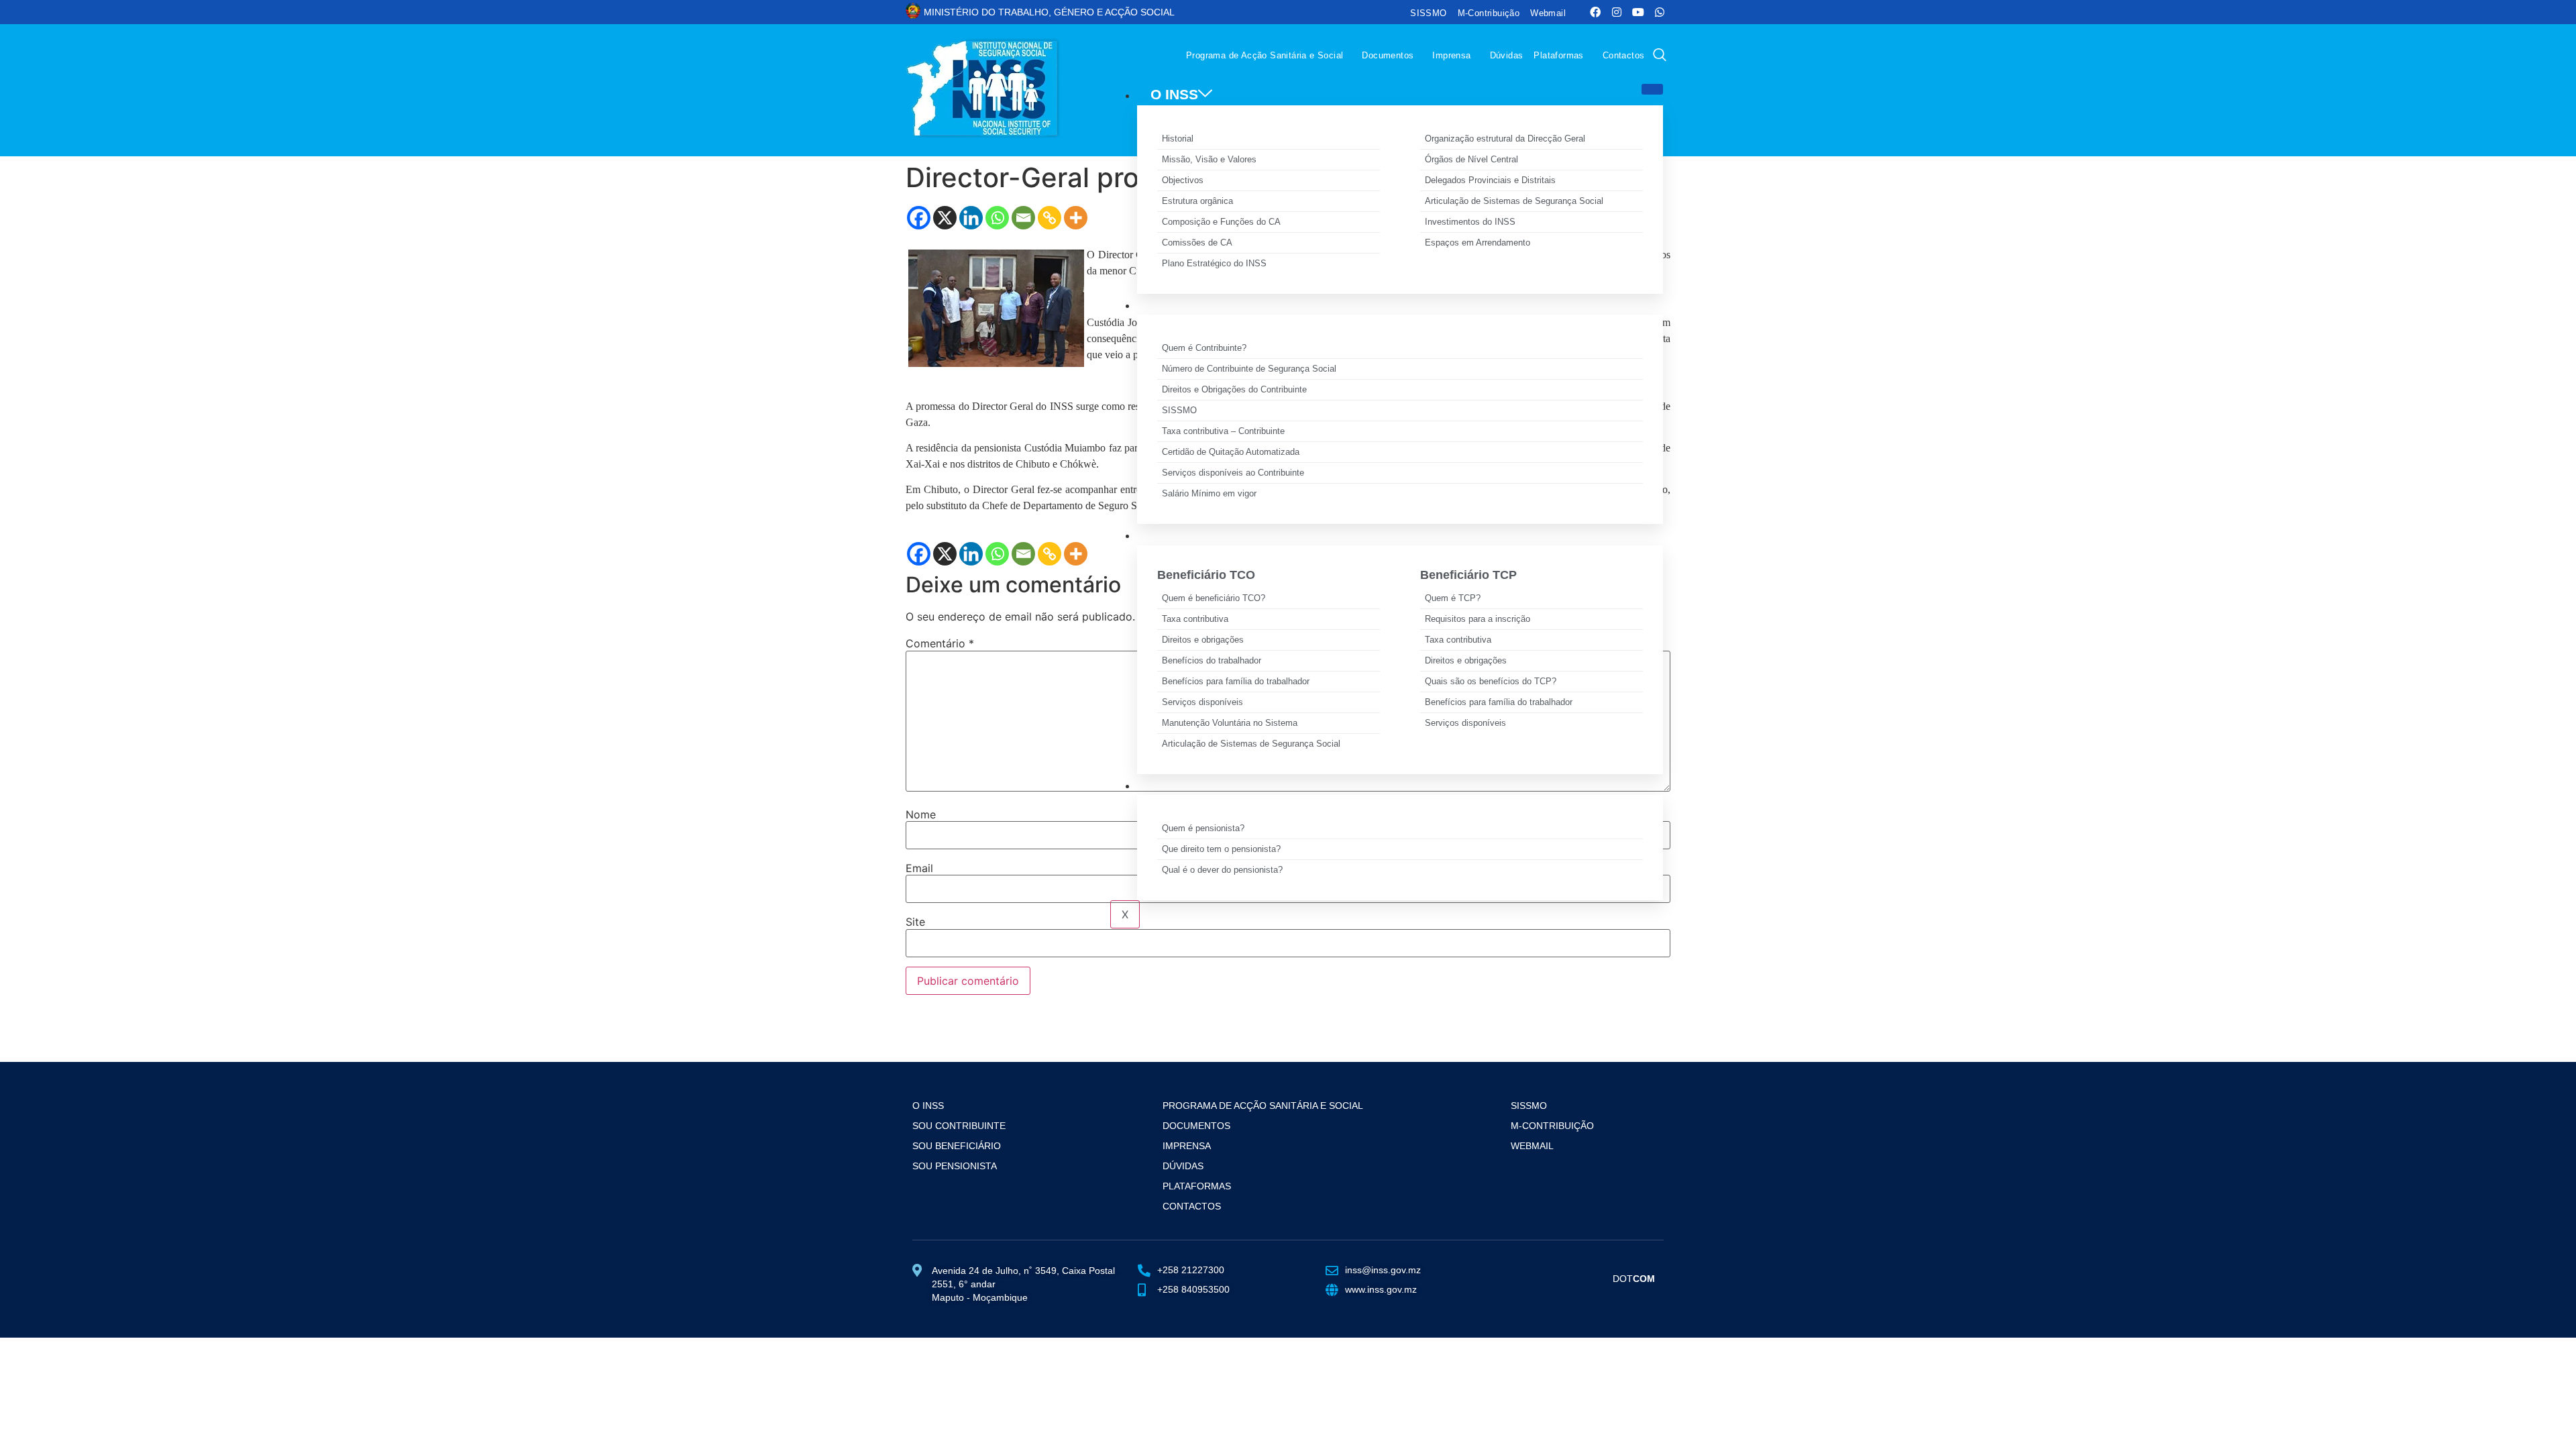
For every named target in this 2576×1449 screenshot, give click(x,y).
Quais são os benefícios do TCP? (1491, 681)
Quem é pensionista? (1203, 828)
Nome (921, 814)
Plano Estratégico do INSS (1214, 263)
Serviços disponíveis (1202, 702)
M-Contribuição (1489, 13)
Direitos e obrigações (1203, 640)
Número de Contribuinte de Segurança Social (1249, 369)
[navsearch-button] (1660, 56)
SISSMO (1428, 13)
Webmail (1548, 13)
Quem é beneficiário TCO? (1214, 598)
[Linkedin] (971, 218)
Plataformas (1558, 55)
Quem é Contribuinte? (1204, 348)
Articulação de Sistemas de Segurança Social (1514, 201)
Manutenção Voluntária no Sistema (1230, 723)
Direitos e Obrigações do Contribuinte (1234, 389)
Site (915, 922)
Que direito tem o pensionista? (1221, 849)
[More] (1076, 218)
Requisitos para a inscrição (1478, 619)
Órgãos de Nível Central (1471, 159)
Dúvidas (1507, 55)
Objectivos (1183, 180)
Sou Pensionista (955, 1166)
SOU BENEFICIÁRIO (1218, 534)
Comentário (940, 643)
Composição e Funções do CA (1221, 222)
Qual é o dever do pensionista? (1222, 870)
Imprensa (1451, 55)
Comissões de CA (1197, 243)
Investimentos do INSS (1470, 222)
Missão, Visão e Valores (1209, 159)
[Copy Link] (1050, 218)
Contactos (1624, 55)
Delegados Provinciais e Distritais (1490, 180)
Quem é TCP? (1453, 598)
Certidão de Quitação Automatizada (1231, 452)
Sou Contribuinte (959, 1126)
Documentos (1388, 55)
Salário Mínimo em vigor (1209, 493)
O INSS (1174, 94)
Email (919, 868)
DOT (1634, 1279)
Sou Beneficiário (957, 1146)
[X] (945, 218)
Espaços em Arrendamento (1478, 243)
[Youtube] (1638, 12)
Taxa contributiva (1195, 619)
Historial (1178, 139)
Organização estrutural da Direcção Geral (1505, 139)
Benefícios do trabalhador (1212, 660)
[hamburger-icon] (1652, 89)
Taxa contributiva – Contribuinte (1223, 431)
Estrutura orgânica (1197, 201)
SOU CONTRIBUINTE (1221, 304)
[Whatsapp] (1660, 12)
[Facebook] (1595, 12)
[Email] (1023, 218)
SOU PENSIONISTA (1215, 785)
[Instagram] (1617, 12)
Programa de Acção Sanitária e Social (1265, 55)
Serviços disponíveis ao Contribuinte (1233, 473)
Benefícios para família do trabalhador (1236, 681)
